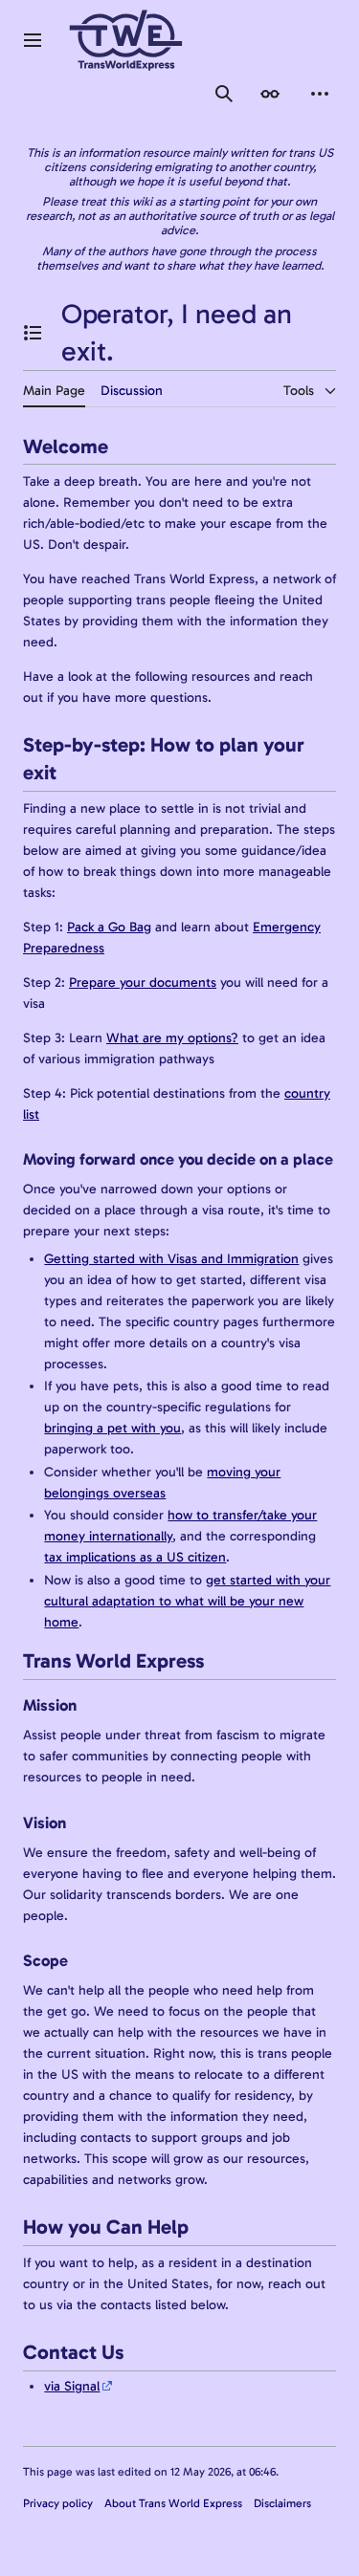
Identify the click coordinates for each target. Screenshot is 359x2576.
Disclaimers (282, 2503)
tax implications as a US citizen (135, 1557)
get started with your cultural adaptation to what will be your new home (187, 1601)
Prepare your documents (143, 982)
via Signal (72, 2386)
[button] (33, 40)
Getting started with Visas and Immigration (171, 1259)
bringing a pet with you (112, 1428)
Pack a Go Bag (109, 927)
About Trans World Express (173, 2503)
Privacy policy (58, 2503)
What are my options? (172, 1038)
